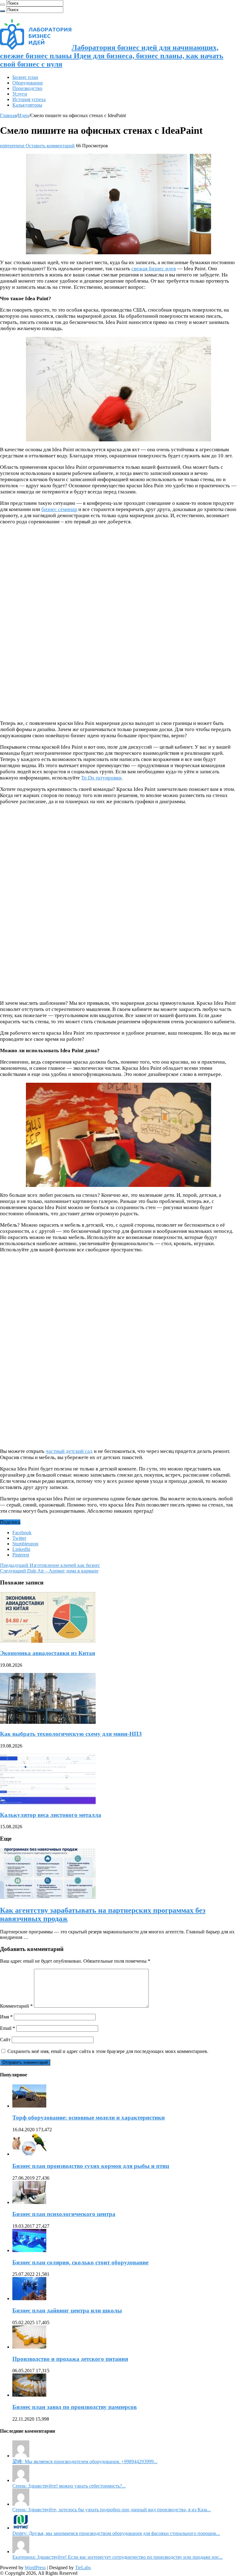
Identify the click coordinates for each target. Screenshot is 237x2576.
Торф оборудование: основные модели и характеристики (89, 2118)
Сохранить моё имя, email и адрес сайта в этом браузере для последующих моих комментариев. (108, 2051)
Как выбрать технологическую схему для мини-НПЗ (71, 1734)
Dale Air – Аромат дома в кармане (49, 1571)
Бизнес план (25, 77)
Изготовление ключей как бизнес (50, 1565)
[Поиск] (2, 5)
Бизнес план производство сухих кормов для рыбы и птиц (91, 2166)
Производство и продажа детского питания (70, 2359)
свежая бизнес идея (154, 269)
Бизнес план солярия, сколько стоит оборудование (80, 2262)
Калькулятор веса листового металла (51, 1815)
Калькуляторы (27, 105)
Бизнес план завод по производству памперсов (75, 2407)
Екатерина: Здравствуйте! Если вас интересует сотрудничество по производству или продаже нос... (118, 2557)
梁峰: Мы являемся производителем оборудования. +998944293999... (85, 2462)
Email (8, 2028)
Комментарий (16, 2006)
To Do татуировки (101, 778)
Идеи (23, 115)
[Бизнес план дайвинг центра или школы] (29, 2298)
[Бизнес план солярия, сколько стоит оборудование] (29, 2250)
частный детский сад (69, 1451)
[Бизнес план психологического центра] (29, 2202)
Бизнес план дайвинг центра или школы (67, 2310)
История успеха (29, 99)
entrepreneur (13, 146)
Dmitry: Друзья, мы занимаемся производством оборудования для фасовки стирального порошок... (116, 2533)
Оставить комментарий (50, 146)
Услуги (20, 94)
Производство (27, 88)
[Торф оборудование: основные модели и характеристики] (29, 2106)
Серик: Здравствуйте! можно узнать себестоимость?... (69, 2486)
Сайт (5, 2040)
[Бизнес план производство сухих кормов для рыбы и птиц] (29, 2154)
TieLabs (83, 2568)
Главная (8, 115)
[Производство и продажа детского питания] (29, 2347)
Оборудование (28, 83)
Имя (6, 2017)
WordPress (35, 2568)
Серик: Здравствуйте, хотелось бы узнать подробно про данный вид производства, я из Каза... (112, 2510)
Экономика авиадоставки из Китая (48, 1653)
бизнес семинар (59, 509)
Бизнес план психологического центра (64, 2214)
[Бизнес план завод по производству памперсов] (29, 2395)
